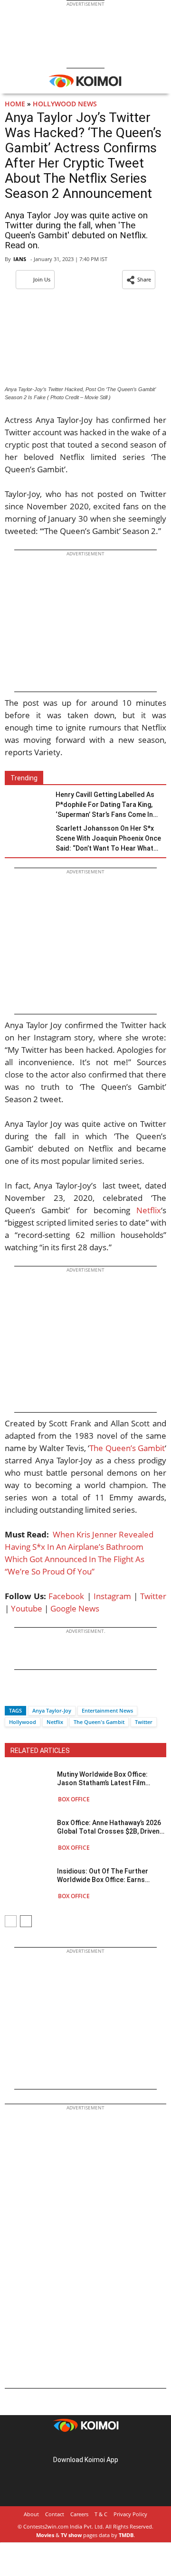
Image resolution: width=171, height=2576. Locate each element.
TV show (71, 2535)
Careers (79, 2514)
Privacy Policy (130, 2514)
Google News (75, 1608)
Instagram (112, 1596)
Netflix (149, 1210)
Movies (45, 2535)
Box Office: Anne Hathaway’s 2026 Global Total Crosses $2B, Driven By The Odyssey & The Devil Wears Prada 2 (110, 1827)
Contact (55, 2514)
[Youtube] (112, 2445)
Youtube (27, 1608)
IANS (20, 259)
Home (15, 104)
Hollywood (23, 1722)
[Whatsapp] (44, 1694)
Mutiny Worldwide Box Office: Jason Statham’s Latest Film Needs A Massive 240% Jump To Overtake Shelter (107, 1779)
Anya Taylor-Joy (52, 1710)
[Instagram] (72, 2445)
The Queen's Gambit (99, 1722)
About (31, 2514)
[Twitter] (28, 1694)
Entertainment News (107, 1710)
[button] (139, 280)
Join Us (42, 279)
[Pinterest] (85, 2445)
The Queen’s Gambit (127, 1448)
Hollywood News (65, 104)
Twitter (153, 1596)
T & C (101, 2514)
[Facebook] (12, 1694)
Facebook (66, 1596)
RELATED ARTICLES (40, 1751)
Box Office (74, 1799)
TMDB (126, 2535)
